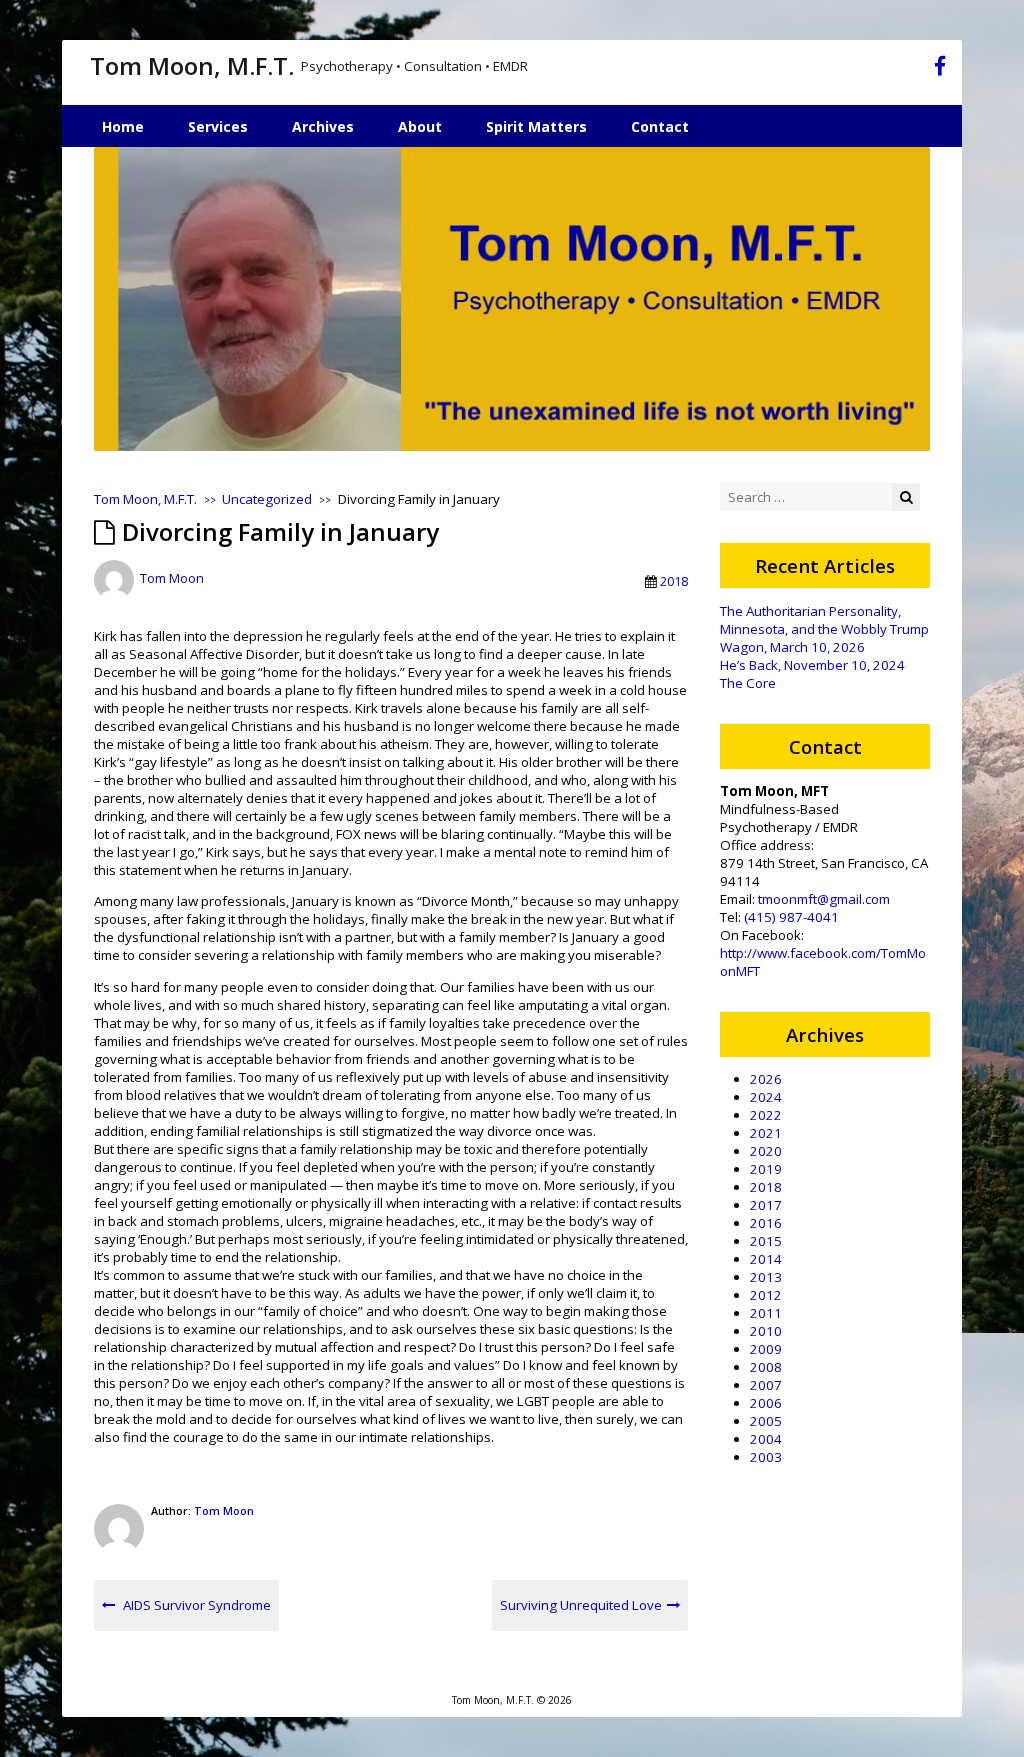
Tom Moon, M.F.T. (192, 65)
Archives (323, 126)
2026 (766, 1079)
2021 (766, 1133)
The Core (748, 683)
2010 (766, 1331)
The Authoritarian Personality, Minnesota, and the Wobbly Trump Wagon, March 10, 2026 (824, 629)
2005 (766, 1421)
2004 (766, 1439)
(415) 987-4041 (791, 917)
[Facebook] (940, 69)
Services (218, 126)
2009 (766, 1349)
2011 (766, 1313)
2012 (766, 1295)
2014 (766, 1259)
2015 (766, 1241)
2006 (766, 1403)
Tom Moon (172, 579)
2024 (766, 1097)
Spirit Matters (536, 126)
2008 (766, 1367)
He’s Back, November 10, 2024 (812, 665)
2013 (766, 1277)
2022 (766, 1115)
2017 (766, 1205)
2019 (766, 1169)
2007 (766, 1385)
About (420, 126)
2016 (766, 1223)
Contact (660, 126)
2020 (766, 1151)
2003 (766, 1457)
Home (123, 126)
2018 (674, 581)
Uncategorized (267, 499)
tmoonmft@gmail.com (824, 899)
